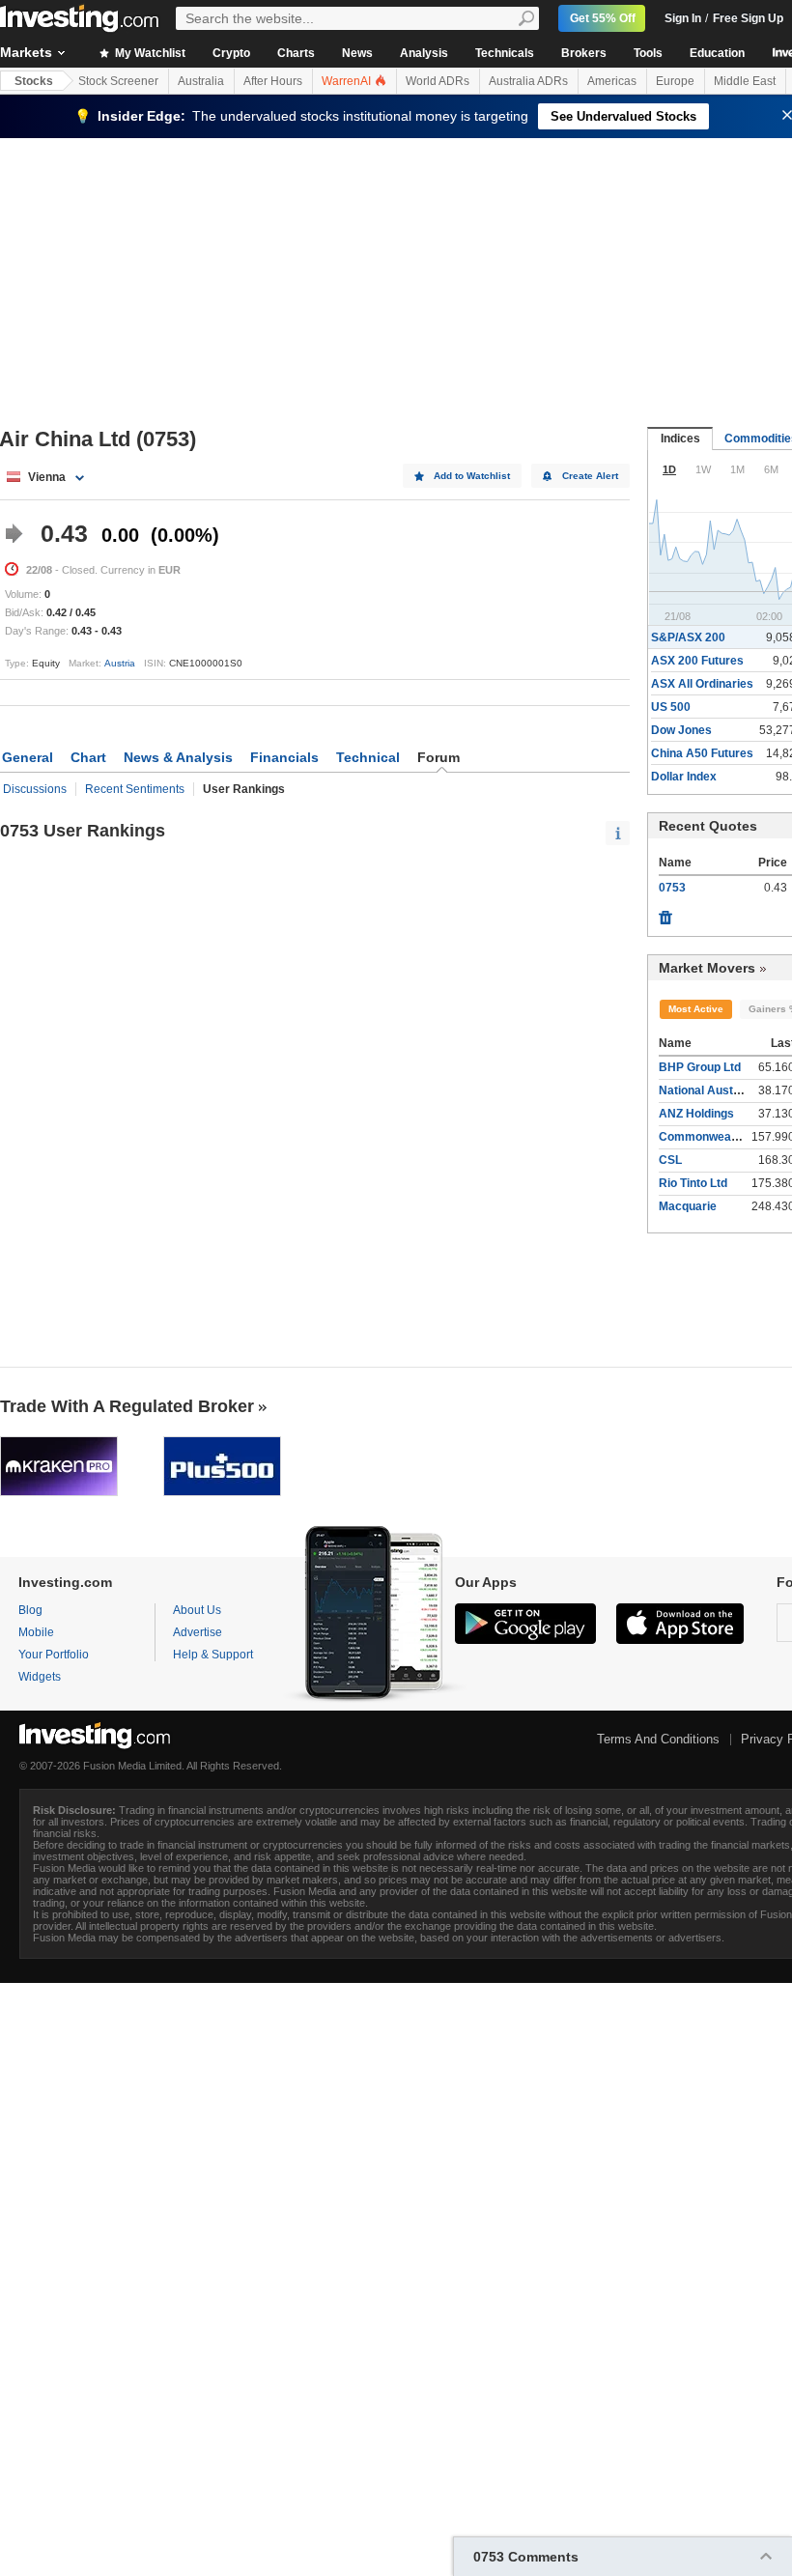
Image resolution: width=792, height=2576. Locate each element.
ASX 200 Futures (697, 661)
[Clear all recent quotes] (665, 913)
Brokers (584, 53)
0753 (672, 888)
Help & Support (213, 1655)
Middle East (745, 81)
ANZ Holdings (696, 1114)
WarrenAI (348, 81)
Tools (648, 53)
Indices (680, 439)
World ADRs (438, 81)
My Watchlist (149, 53)
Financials (284, 757)
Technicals (505, 53)
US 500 (671, 707)
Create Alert (590, 476)
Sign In (683, 18)
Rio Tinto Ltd (693, 1183)
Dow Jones (681, 730)
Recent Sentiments (135, 789)
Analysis (424, 53)
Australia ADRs (528, 81)
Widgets (40, 1677)
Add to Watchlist (472, 476)
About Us (197, 1610)
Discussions (35, 789)
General (28, 757)
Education (717, 53)
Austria (120, 663)
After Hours (273, 81)
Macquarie (688, 1206)
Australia (201, 81)
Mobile (36, 1632)
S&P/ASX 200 (688, 637)
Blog (30, 1610)
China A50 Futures (702, 753)
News (357, 53)
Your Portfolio (54, 1655)
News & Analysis (178, 757)
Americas (612, 81)
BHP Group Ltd (700, 1067)
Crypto (231, 53)
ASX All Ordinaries (702, 684)
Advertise (198, 1632)
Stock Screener (118, 81)
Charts (296, 53)
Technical (368, 757)
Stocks (34, 81)
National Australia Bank (724, 1090)
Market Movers (707, 968)
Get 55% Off (603, 18)
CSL (670, 1160)
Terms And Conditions (658, 1739)
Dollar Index (684, 777)
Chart (88, 757)
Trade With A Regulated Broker (127, 1406)
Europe (675, 81)
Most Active (696, 1009)
